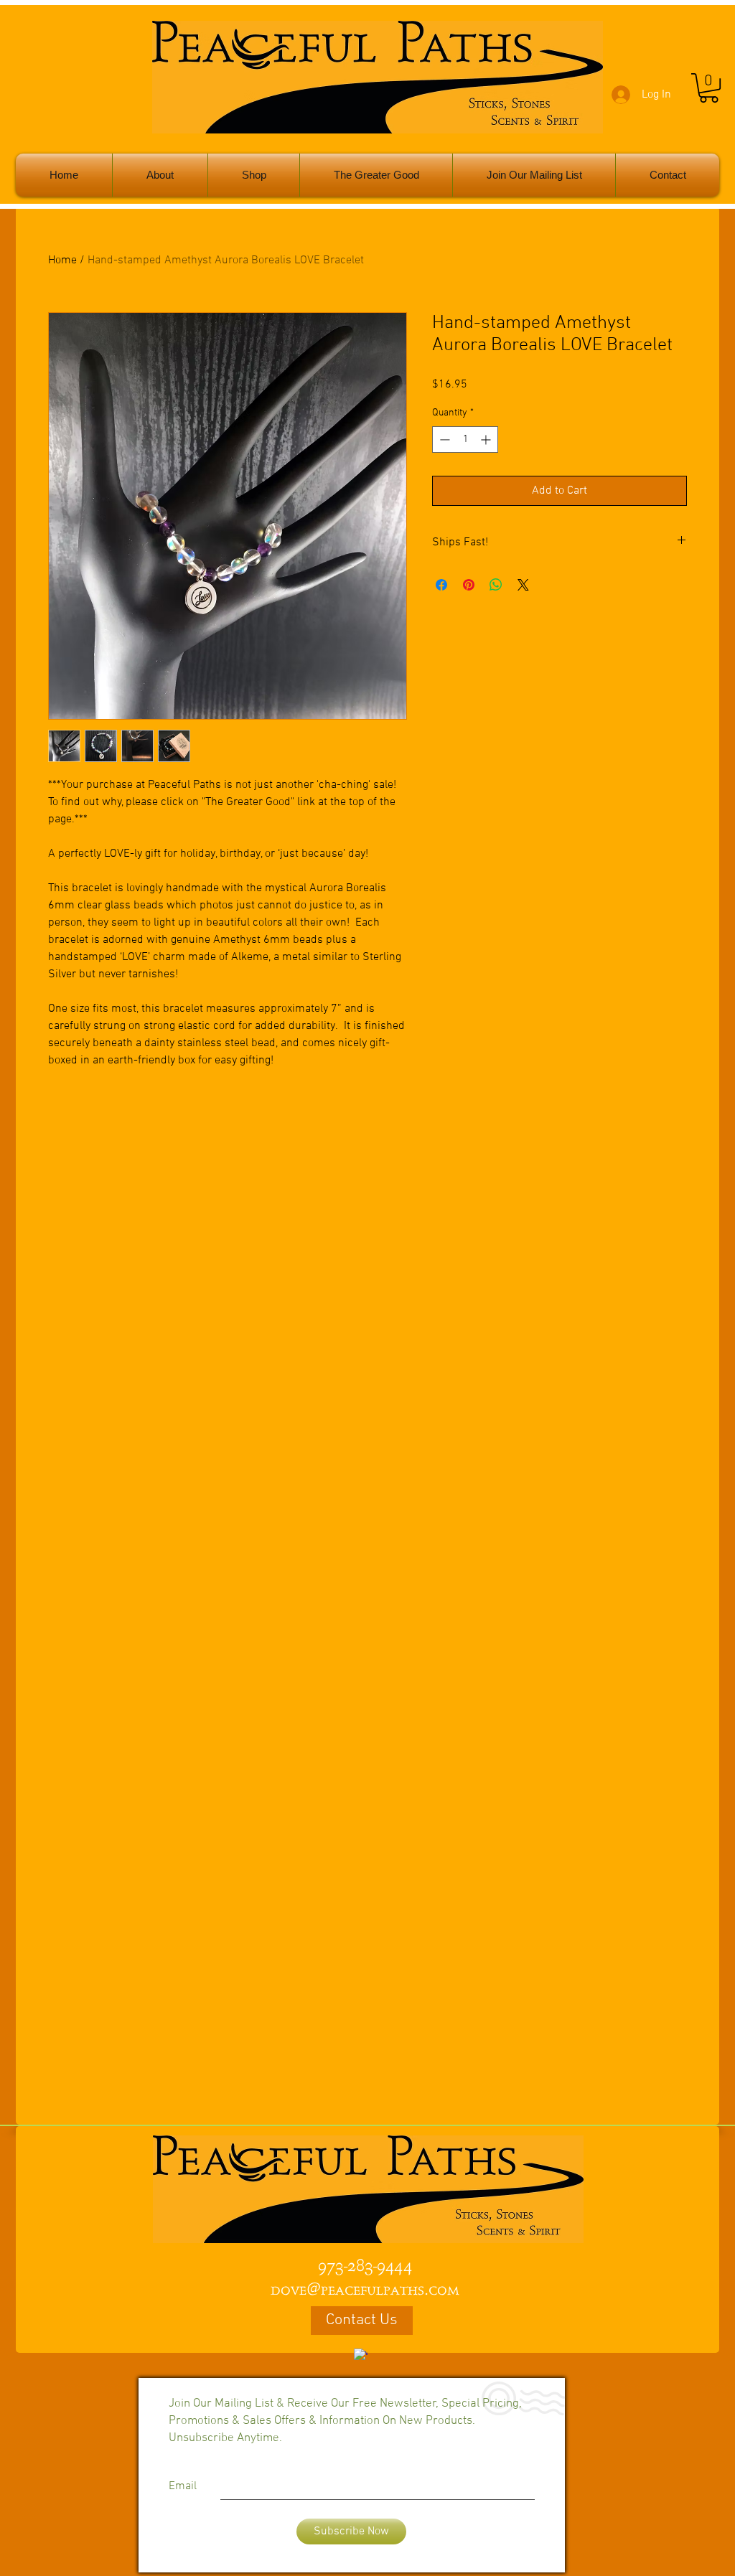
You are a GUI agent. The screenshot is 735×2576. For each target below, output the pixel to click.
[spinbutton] (465, 439)
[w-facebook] (361, 2355)
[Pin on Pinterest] (469, 585)
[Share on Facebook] (441, 585)
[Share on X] (523, 585)
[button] (709, 88)
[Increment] (487, 439)
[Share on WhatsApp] (496, 585)
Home (62, 260)
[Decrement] (443, 439)
